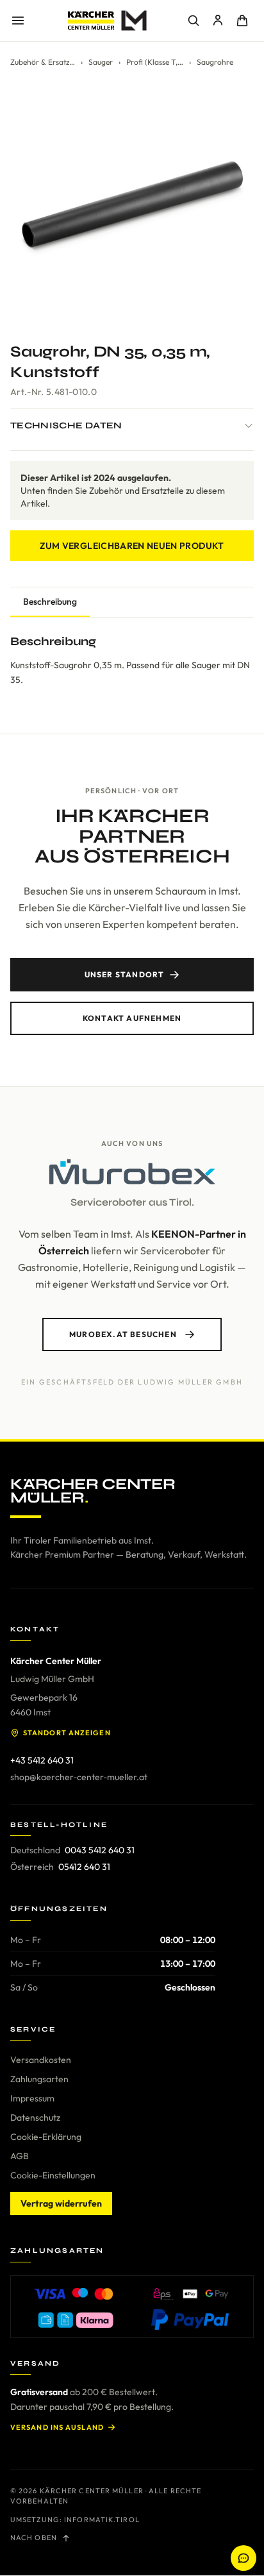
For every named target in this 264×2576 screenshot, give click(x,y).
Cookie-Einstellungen (53, 2175)
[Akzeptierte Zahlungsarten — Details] (132, 2307)
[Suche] (194, 21)
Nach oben (34, 2538)
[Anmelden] (218, 21)
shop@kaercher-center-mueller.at (79, 1777)
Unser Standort (125, 974)
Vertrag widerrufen (61, 2203)
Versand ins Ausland (57, 2427)
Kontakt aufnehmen (132, 1018)
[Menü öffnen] (18, 21)
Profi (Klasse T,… (155, 62)
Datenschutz (35, 2117)
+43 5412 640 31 (42, 1760)
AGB (20, 2156)
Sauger (101, 62)
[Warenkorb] (242, 21)
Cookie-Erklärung (46, 2137)
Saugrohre (215, 62)
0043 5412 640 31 (100, 1850)
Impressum (32, 2098)
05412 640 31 (84, 1867)
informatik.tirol (102, 2520)
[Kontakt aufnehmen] (243, 2558)
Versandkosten (41, 2060)
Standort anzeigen (67, 1733)
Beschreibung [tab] (50, 602)
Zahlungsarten (39, 2079)
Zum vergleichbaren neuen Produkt (132, 546)
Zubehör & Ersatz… (43, 62)
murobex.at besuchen (123, 1334)
